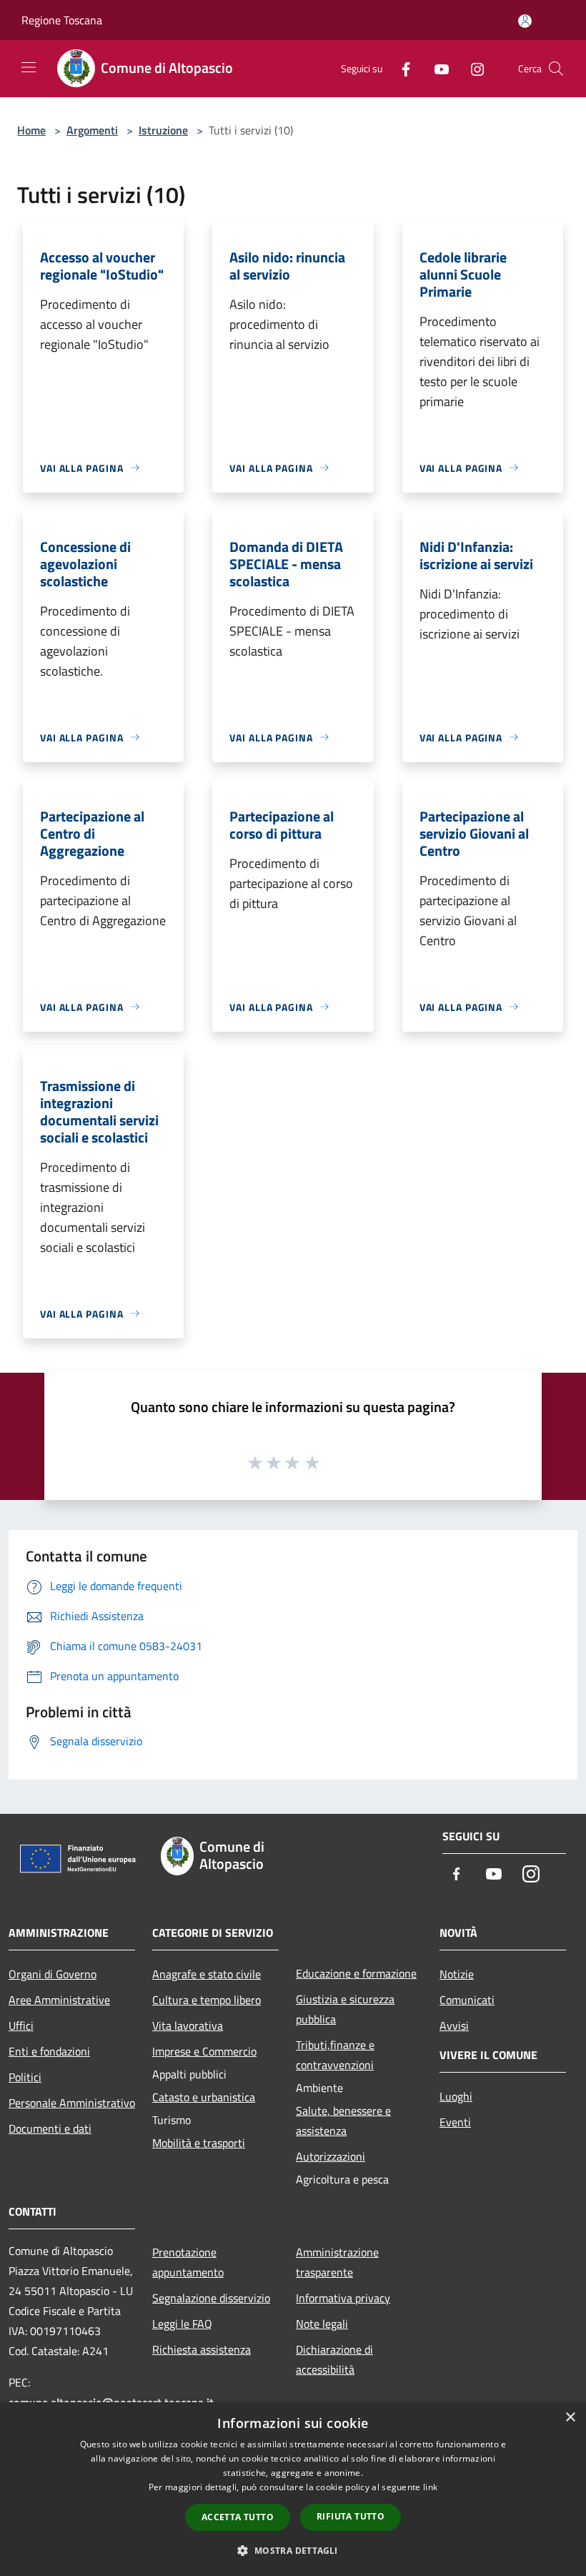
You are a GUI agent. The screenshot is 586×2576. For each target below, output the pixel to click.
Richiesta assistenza (202, 2349)
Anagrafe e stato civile (207, 1974)
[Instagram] (472, 68)
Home (31, 130)
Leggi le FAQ (182, 2324)
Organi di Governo (53, 1974)
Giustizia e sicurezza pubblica (345, 2009)
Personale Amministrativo (72, 2103)
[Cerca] (556, 69)
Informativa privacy (343, 2298)
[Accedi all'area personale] (525, 21)
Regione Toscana (62, 20)
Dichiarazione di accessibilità (334, 2359)
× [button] (570, 2418)
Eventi (455, 2122)
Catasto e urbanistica (204, 2097)
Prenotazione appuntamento (188, 2262)
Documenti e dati (50, 2128)
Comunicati (467, 2000)
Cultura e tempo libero (207, 2000)
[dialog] (293, 2489)
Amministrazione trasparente (337, 2262)
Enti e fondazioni (49, 2051)
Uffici (21, 2025)
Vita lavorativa (188, 2025)
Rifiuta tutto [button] (351, 2516)
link (430, 2487)
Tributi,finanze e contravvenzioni (335, 2055)
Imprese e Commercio (204, 2051)
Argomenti (92, 130)
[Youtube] (436, 68)
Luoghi (456, 2096)
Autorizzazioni (331, 2156)
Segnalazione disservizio (211, 2298)
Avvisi (454, 2025)
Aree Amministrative (59, 2000)
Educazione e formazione (356, 1973)
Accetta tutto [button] (238, 2517)
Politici (25, 2077)
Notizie (457, 1974)
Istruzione (163, 130)
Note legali (322, 2324)
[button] (293, 2550)
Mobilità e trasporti (199, 2143)
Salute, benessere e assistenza (343, 2121)
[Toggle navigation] (29, 67)
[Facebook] (400, 68)
